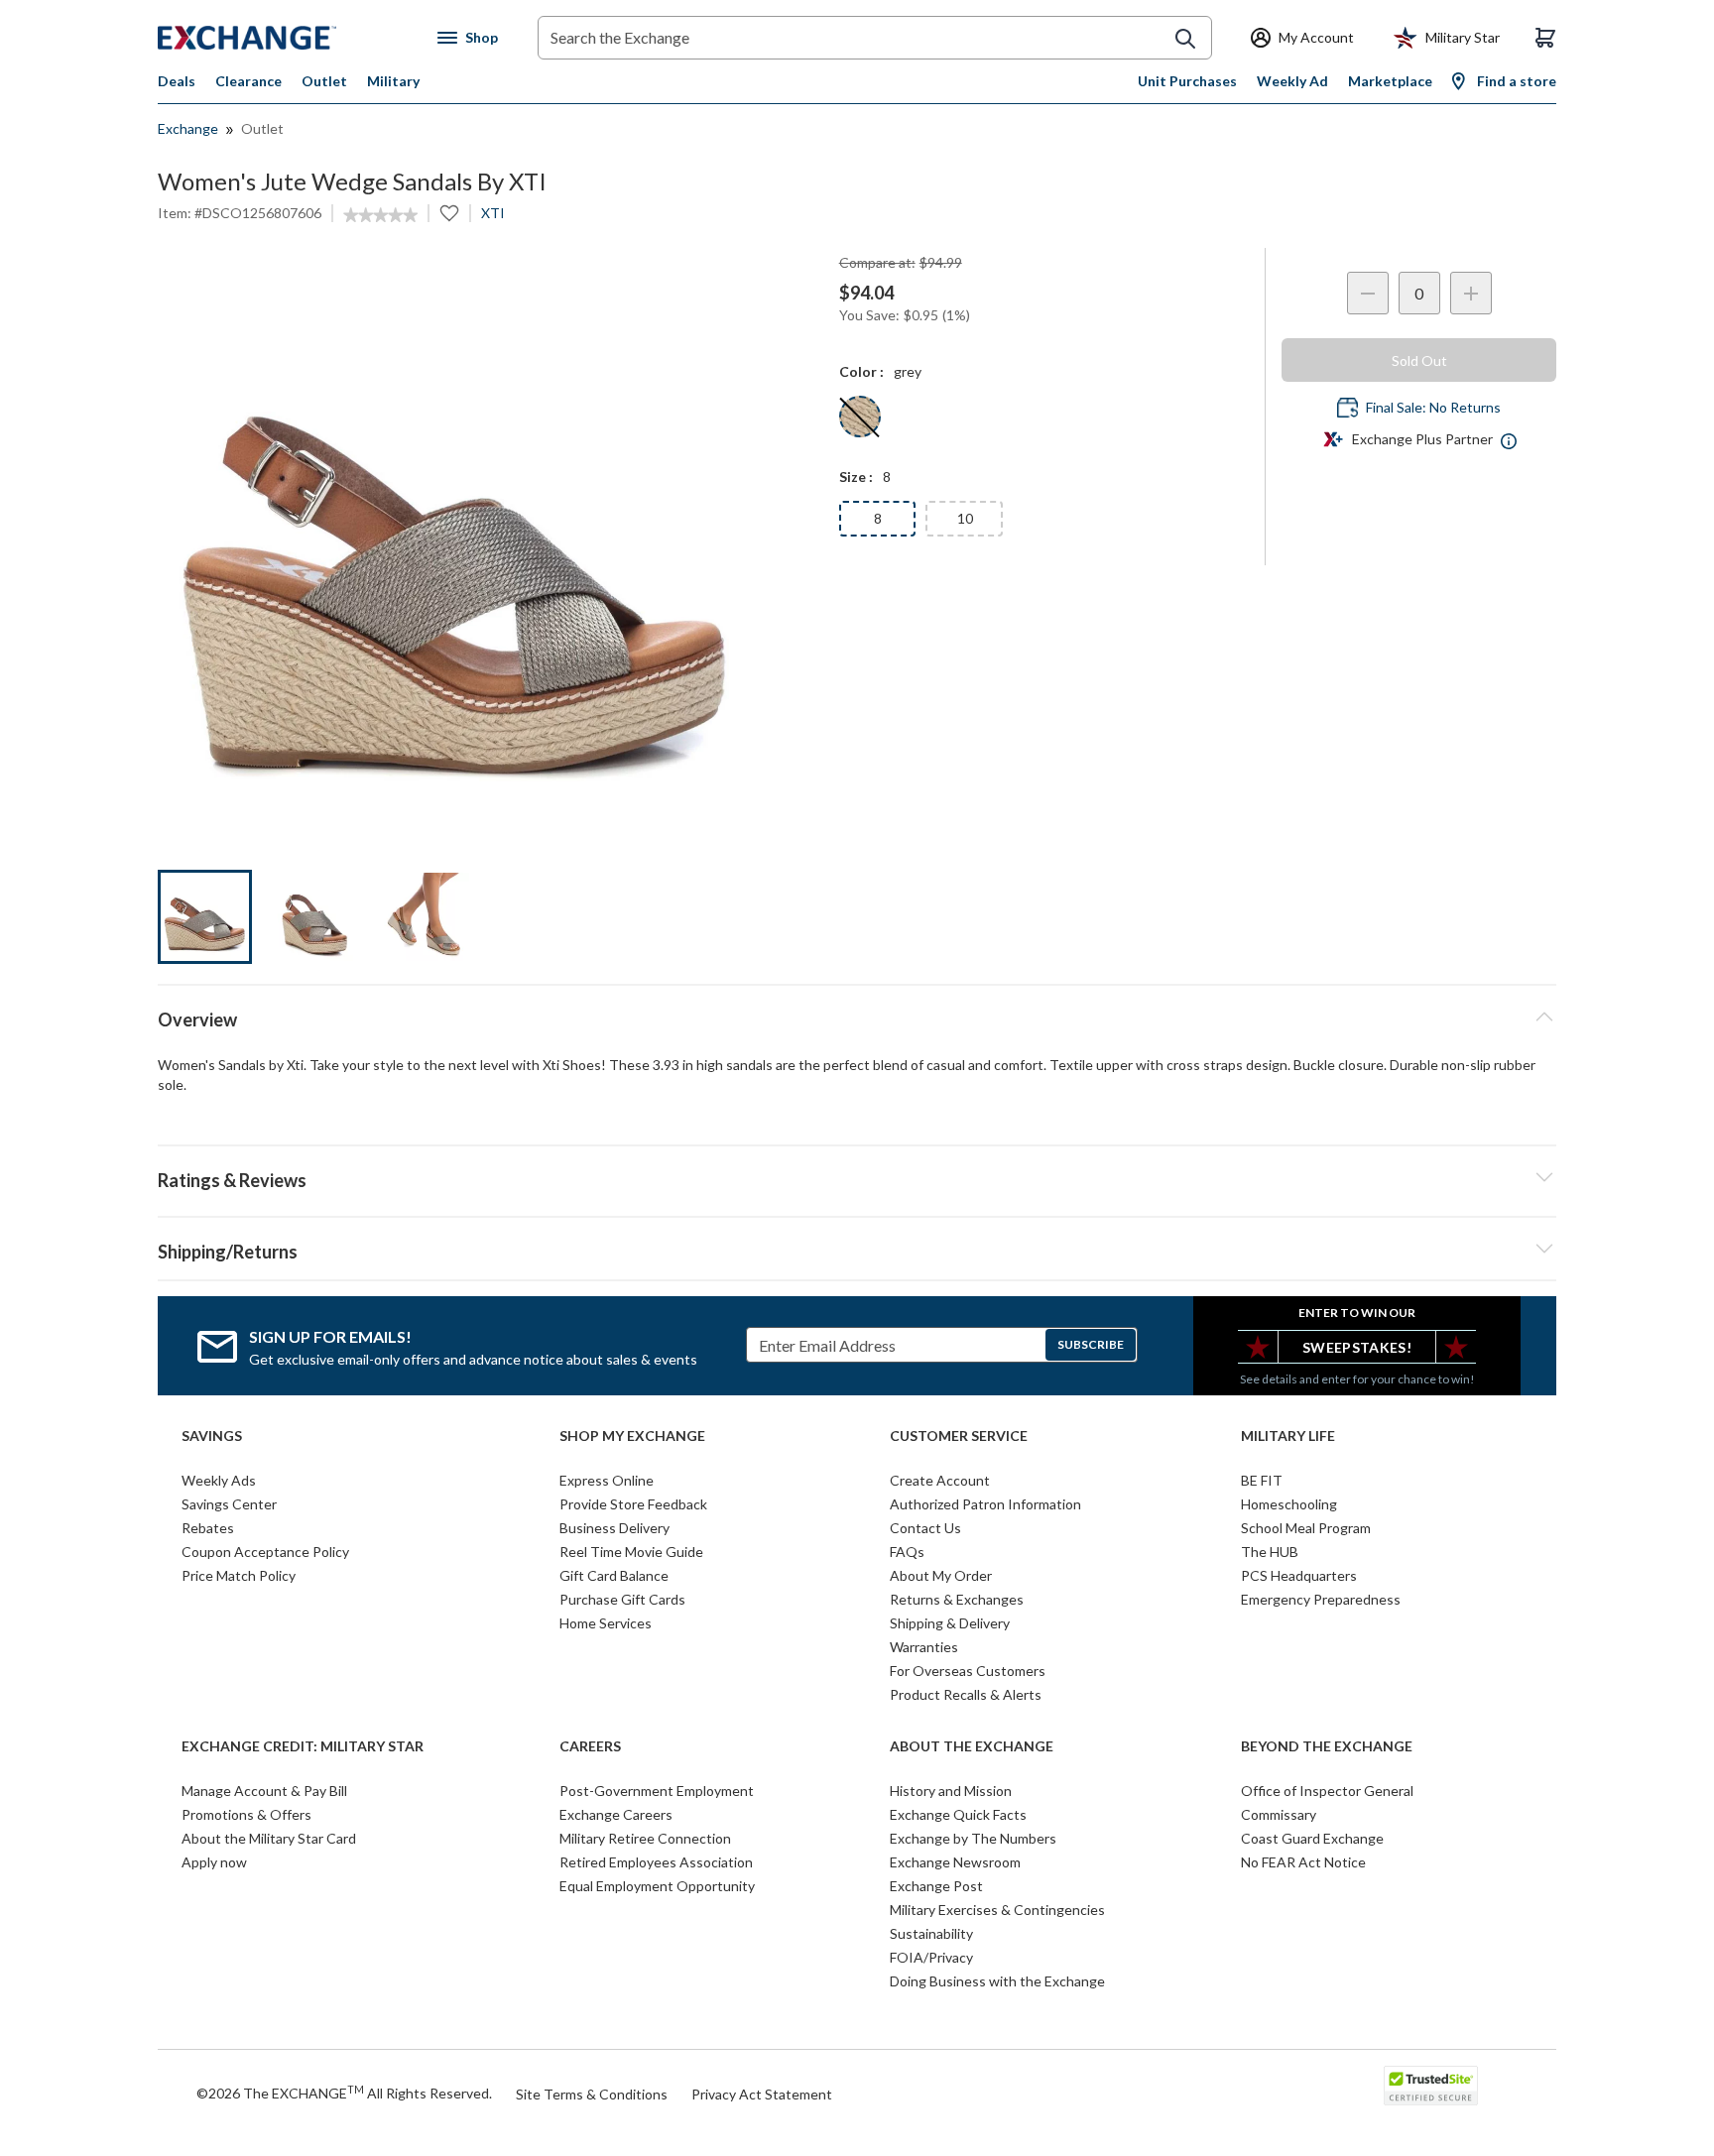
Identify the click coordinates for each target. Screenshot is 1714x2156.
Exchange (188, 128)
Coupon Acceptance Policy (265, 1552)
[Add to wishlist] (449, 213)
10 (965, 518)
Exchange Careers (616, 1814)
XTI (493, 213)
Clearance (248, 81)
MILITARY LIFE (1288, 1436)
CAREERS (590, 1746)
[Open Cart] (1545, 38)
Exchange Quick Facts (958, 1814)
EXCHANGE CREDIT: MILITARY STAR (303, 1746)
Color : (861, 371)
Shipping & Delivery (950, 1623)
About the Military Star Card (269, 1838)
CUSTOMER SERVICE (959, 1436)
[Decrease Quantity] (1368, 293)
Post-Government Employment (657, 1791)
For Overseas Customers (968, 1671)
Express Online (607, 1480)
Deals (177, 81)
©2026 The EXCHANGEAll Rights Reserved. (344, 2093)
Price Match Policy (239, 1575)
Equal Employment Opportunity (657, 1886)
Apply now (214, 1862)
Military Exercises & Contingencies (997, 1910)
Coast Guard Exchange (1312, 1838)
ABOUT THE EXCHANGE (972, 1746)
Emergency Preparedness (1321, 1599)
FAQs (907, 1552)
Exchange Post (936, 1886)
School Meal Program (1306, 1528)
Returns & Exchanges (957, 1599)
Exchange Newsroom (955, 1862)
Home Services (606, 1623)
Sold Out (1419, 360)
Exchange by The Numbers (973, 1838)
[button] (857, 1177)
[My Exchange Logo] (284, 38)
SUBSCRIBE (1091, 1344)
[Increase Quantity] (1471, 293)
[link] (380, 215)
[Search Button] (1185, 39)
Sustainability (931, 1933)
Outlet (324, 81)
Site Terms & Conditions (592, 2094)
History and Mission (951, 1791)
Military (393, 81)
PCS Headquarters (1299, 1575)
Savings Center (229, 1504)
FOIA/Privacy (931, 1957)
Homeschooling (1289, 1504)
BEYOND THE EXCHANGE (1327, 1746)
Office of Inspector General (1327, 1791)
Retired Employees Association (656, 1862)
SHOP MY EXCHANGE (632, 1436)
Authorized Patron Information (985, 1504)
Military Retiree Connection (645, 1838)
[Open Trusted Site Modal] (1431, 2086)
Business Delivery (614, 1528)
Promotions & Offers (246, 1814)
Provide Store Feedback (633, 1504)
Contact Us (925, 1528)
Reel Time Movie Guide (631, 1552)
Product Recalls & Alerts (966, 1694)
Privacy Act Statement (762, 2094)
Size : (856, 477)
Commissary (1279, 1814)
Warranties (924, 1647)
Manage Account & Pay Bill (264, 1791)
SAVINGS (212, 1436)
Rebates (208, 1528)
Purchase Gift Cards (622, 1599)
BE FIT (1262, 1480)
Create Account (940, 1480)
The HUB (1270, 1552)
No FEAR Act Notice (1303, 1862)
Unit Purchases (1187, 81)
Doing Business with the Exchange (997, 1981)
